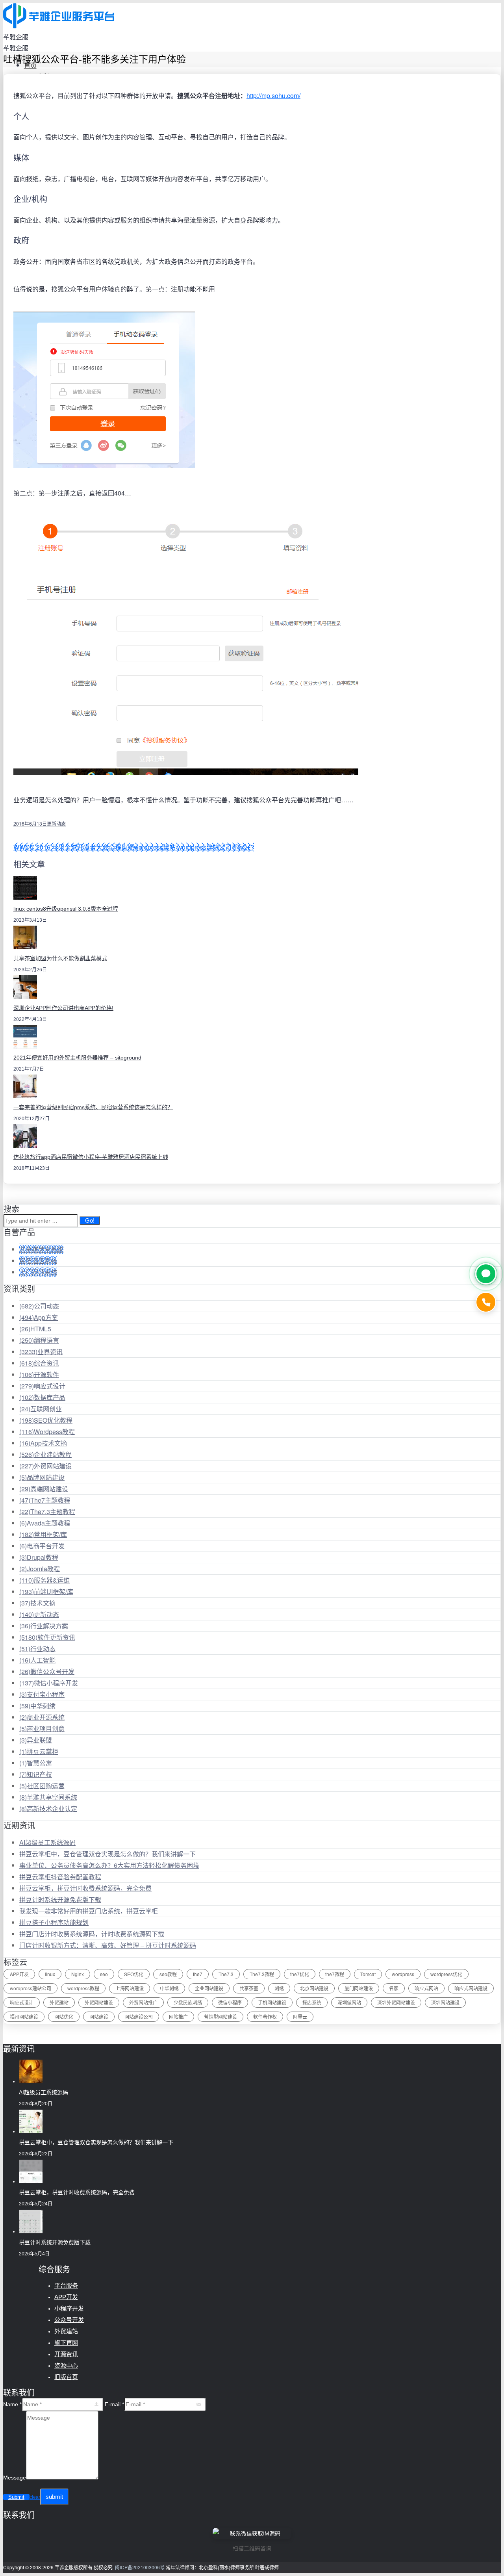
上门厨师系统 (38, 1272)
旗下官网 (66, 2343)
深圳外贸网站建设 (396, 2002)
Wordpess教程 (47, 1432)
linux (50, 1974)
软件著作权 (265, 2016)
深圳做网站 (349, 2002)
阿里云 (300, 2016)
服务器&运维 (44, 1580)
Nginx (78, 1974)
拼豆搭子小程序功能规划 (54, 1922)
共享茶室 (249, 1988)
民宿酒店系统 (38, 1261)
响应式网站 (426, 1988)
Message (15, 2478)
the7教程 (335, 1974)
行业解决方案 (44, 1626)
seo (104, 1974)
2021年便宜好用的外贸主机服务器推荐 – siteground (77, 1058)
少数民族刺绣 (188, 2002)
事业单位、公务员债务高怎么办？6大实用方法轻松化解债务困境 (109, 1865)
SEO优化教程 (46, 1420)
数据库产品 (42, 1397)
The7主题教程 (45, 1500)
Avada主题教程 (45, 1523)
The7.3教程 (262, 1974)
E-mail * (114, 2404)
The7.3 (226, 1974)
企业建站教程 (45, 1454)
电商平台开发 (42, 1546)
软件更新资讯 (47, 1637)
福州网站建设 (24, 2016)
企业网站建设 (209, 1988)
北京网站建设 (314, 1988)
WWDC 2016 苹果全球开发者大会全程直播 (74, 847)
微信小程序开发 (49, 1683)
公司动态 (39, 1306)
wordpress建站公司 (31, 1988)
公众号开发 (69, 2320)
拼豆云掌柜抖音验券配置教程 (60, 1877)
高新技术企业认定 (48, 1809)
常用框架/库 (43, 1534)
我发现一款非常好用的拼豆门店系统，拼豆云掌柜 (89, 1911)
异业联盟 (36, 1740)
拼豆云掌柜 (39, 1751)
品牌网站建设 (42, 1477)
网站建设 (99, 2016)
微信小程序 (230, 2002)
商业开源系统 (42, 1717)
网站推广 (178, 2016)
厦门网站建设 (359, 1988)
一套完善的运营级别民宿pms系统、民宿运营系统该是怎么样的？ (93, 1107)
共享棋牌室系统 (41, 1249)
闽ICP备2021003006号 (140, 2567)
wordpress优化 (446, 1974)
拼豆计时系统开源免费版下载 (60, 1900)
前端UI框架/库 (46, 1591)
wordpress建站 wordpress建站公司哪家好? (194, 847)
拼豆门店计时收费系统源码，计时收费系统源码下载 (92, 1934)
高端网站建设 (44, 1489)
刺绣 (279, 1988)
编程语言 (39, 1340)
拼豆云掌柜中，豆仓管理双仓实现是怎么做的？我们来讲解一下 (107, 1854)
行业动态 (37, 1649)
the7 (198, 1974)
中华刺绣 (37, 1706)
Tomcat (368, 1974)
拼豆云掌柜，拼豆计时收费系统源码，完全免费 (85, 1888)
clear (35, 2497)
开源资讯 (66, 2354)
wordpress (403, 1974)
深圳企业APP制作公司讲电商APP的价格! (63, 1008)
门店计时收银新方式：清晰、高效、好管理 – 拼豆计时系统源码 (108, 1945)
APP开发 (19, 1974)
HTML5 (35, 1329)
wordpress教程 (83, 1988)
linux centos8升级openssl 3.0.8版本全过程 (66, 909)
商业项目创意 (42, 1729)
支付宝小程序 (42, 1694)
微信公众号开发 (47, 1671)
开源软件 (39, 1374)
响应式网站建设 (471, 1988)
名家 (394, 1988)
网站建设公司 (139, 2016)
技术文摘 (37, 1603)
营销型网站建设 (220, 2016)
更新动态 (56, 823)
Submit (16, 2497)
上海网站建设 (130, 1988)
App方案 (39, 1317)
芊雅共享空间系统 (48, 1797)
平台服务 (66, 2286)
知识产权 (36, 1774)
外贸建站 (59, 2002)
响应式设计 (42, 1386)
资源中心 (66, 2365)
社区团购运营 (42, 1786)
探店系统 (312, 2002)
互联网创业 (41, 1409)
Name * (12, 2404)
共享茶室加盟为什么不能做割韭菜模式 (60, 958)
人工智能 (37, 1660)
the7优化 (300, 1974)
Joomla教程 (40, 1569)
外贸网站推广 (143, 2002)
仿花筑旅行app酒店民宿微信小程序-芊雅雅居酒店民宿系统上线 (91, 1157)
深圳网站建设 (445, 2002)
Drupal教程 (39, 1557)
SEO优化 (134, 1974)
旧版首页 (66, 2377)
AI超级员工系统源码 (47, 1842)
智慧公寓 (36, 1763)
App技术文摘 (43, 1443)
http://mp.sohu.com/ (273, 96)
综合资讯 (39, 1363)
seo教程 (168, 1974)
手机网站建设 (272, 2002)
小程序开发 (69, 2308)
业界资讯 (41, 1352)
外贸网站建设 (45, 1466)
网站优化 (64, 2016)
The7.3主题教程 (47, 1512)
